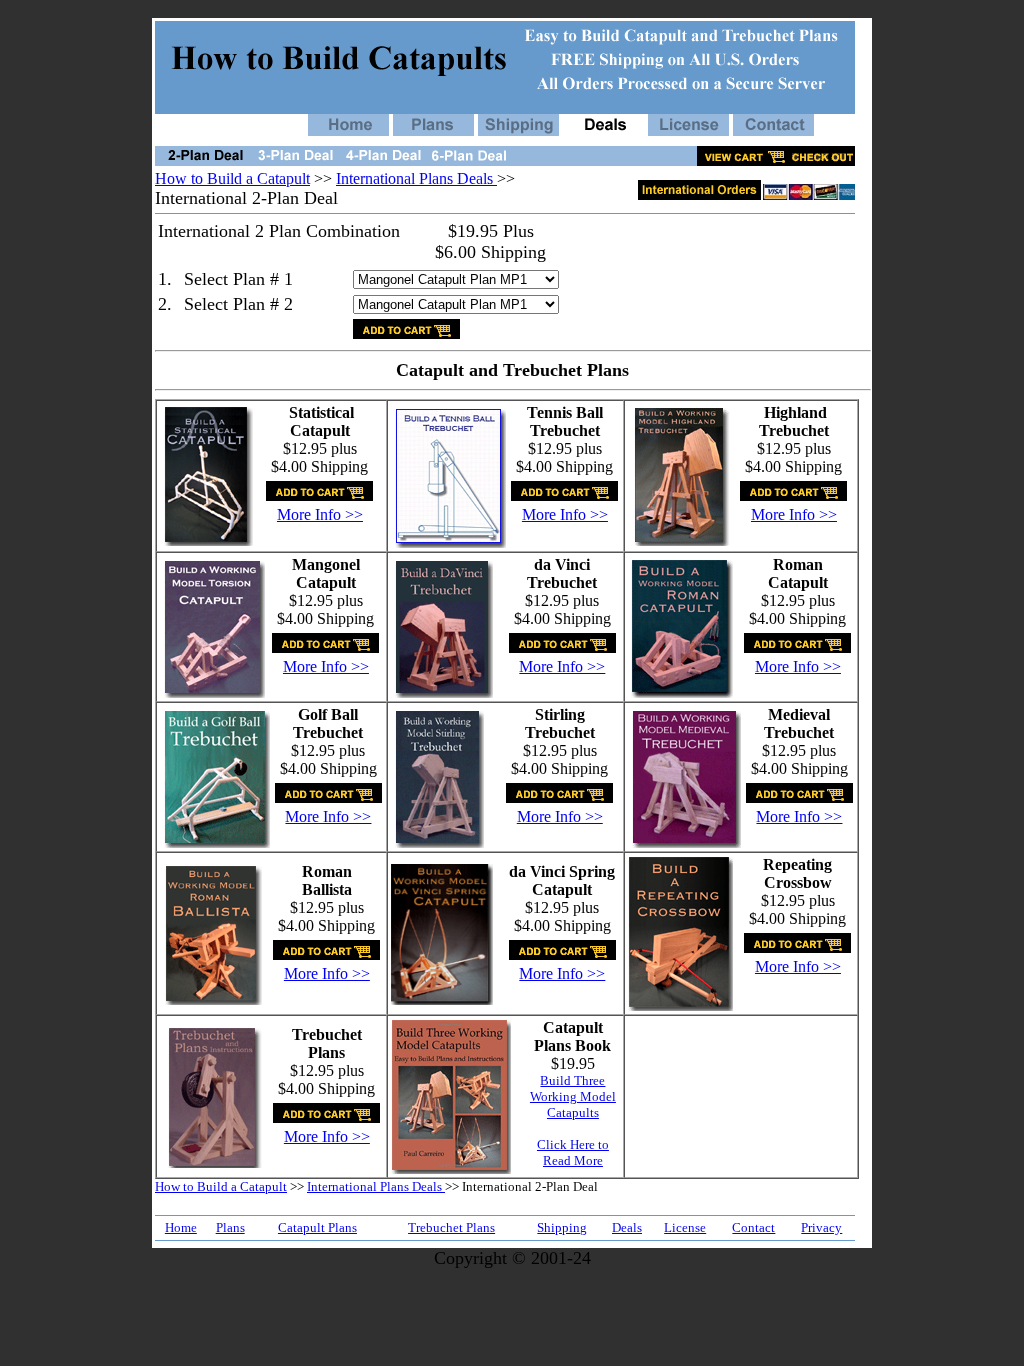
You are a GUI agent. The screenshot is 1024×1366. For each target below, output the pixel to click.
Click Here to (573, 1144)
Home (181, 1227)
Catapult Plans (317, 1227)
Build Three (572, 1080)
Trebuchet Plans (451, 1227)
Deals (627, 1227)
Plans (230, 1227)
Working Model (573, 1096)
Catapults (573, 1112)
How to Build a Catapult (232, 178)
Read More (573, 1160)
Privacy (821, 1227)
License (685, 1227)
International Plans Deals (416, 178)
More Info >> (320, 514)
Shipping (562, 1227)
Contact (753, 1227)
